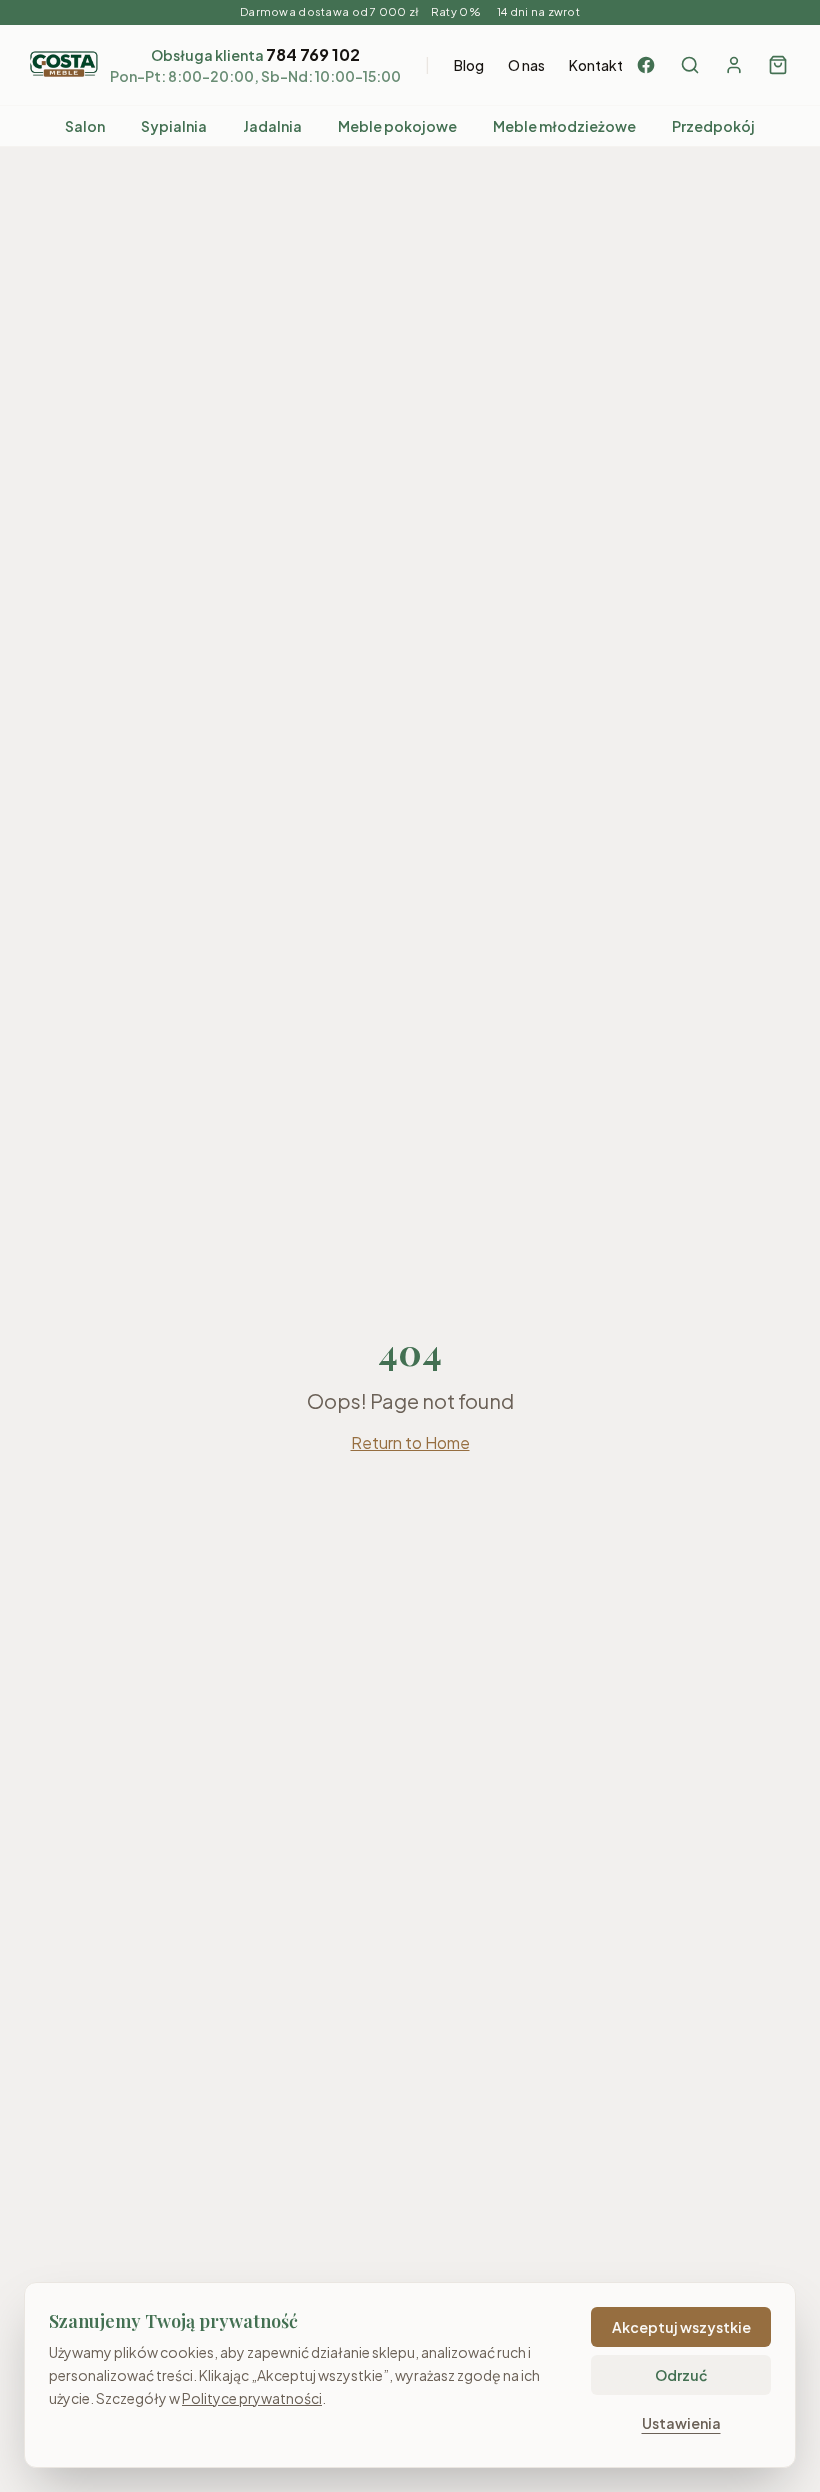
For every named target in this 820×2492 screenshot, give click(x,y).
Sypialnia (174, 126)
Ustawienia (681, 2423)
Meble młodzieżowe (564, 126)
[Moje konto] (734, 65)
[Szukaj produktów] (690, 65)
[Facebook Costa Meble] (646, 65)
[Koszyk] (778, 65)
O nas (526, 65)
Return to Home (410, 1442)
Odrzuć (681, 2375)
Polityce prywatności (252, 2398)
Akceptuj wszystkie (681, 2327)
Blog (469, 65)
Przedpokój (713, 126)
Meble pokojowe (397, 126)
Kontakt (596, 65)
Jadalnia (272, 126)
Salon (85, 126)
